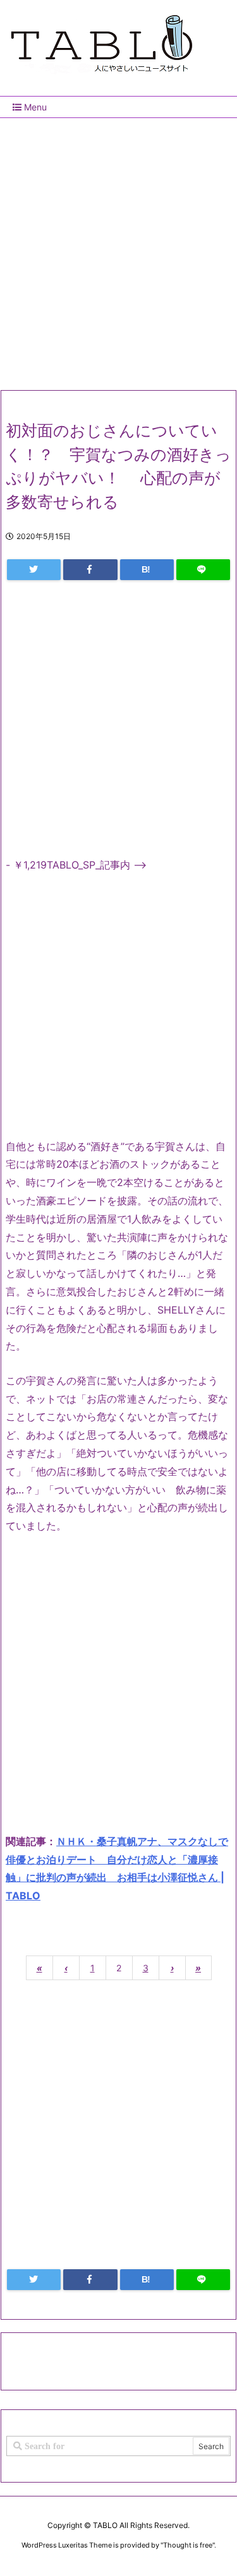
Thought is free (188, 2545)
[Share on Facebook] (90, 570)
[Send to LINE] (203, 570)
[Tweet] (34, 570)
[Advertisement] (118, 249)
